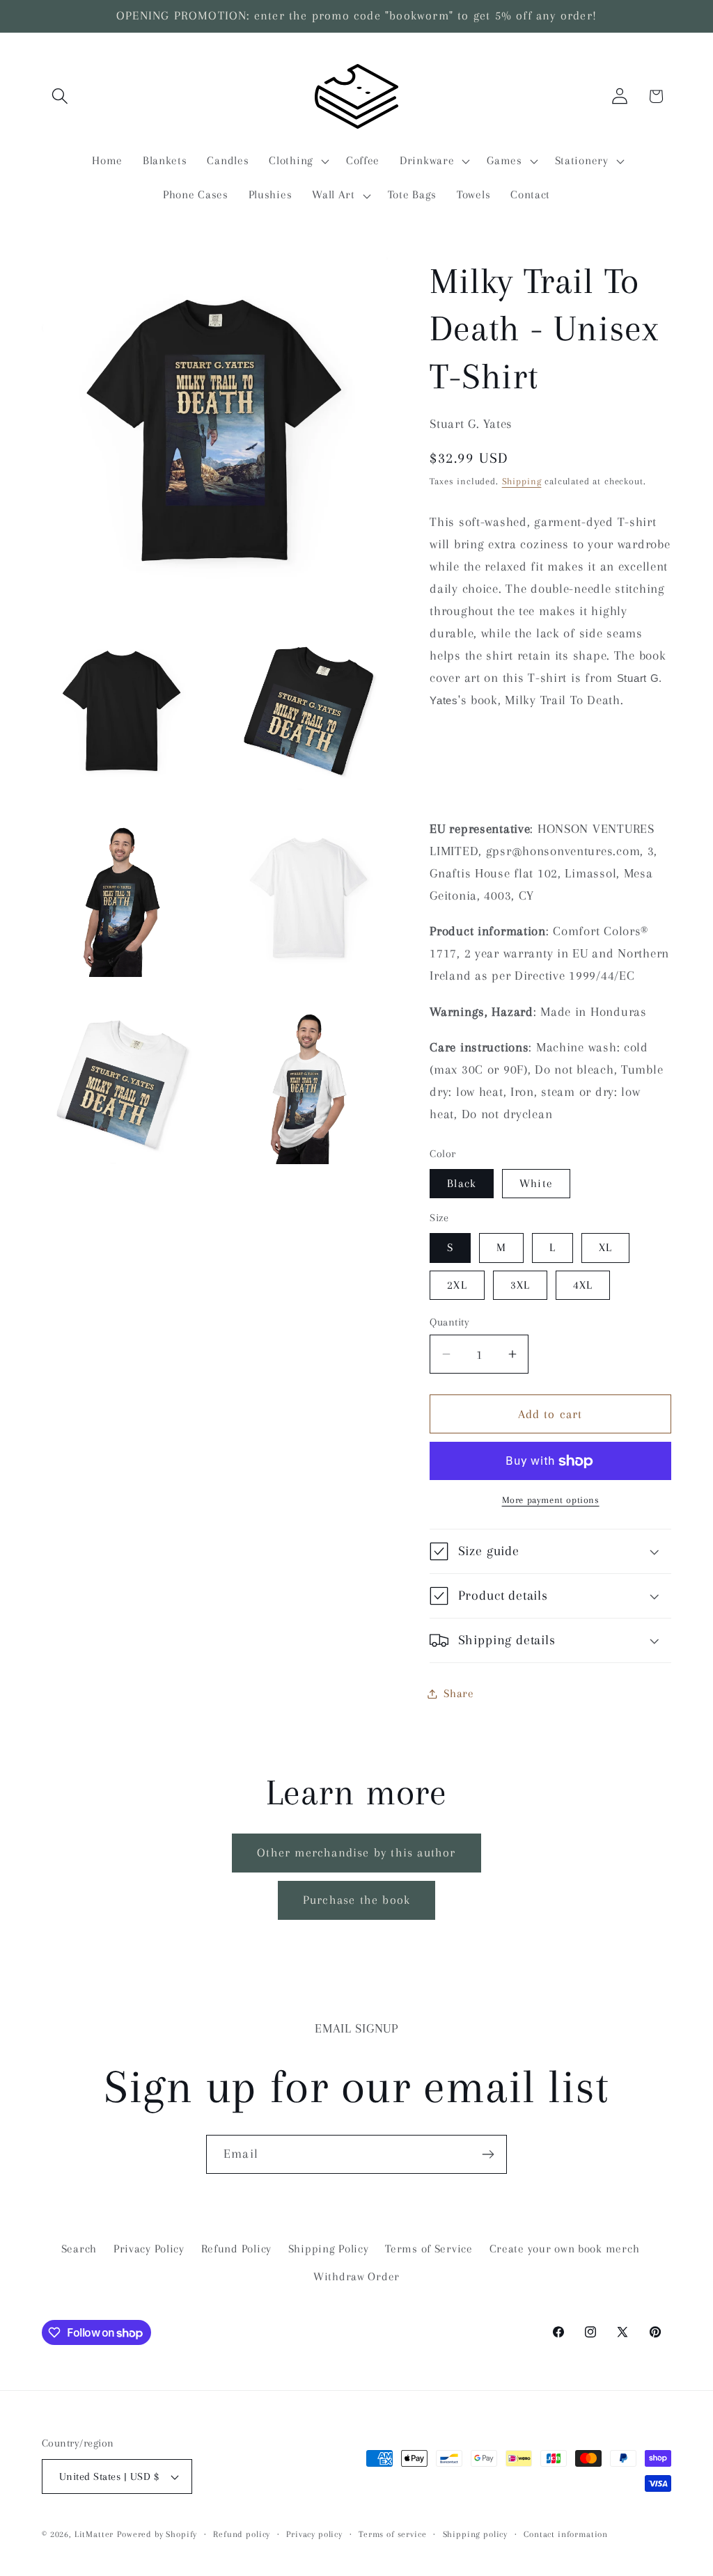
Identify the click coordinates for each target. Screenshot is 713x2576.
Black (462, 1183)
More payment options (551, 1500)
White (536, 1183)
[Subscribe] (488, 2154)
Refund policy (242, 2534)
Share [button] (459, 1693)
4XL (583, 1285)
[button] (60, 96)
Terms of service (392, 2534)
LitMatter (94, 2534)
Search (79, 2249)
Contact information (566, 2534)
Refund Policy (236, 2249)
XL (605, 1247)
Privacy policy (314, 2534)
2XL (457, 1285)
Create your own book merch (565, 2249)
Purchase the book (356, 1900)
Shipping (522, 481)
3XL (520, 1285)
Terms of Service (429, 2249)
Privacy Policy (149, 2249)
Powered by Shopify (157, 2534)
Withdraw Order (356, 2276)
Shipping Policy (329, 2249)
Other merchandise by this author (356, 1852)
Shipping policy (476, 2534)
